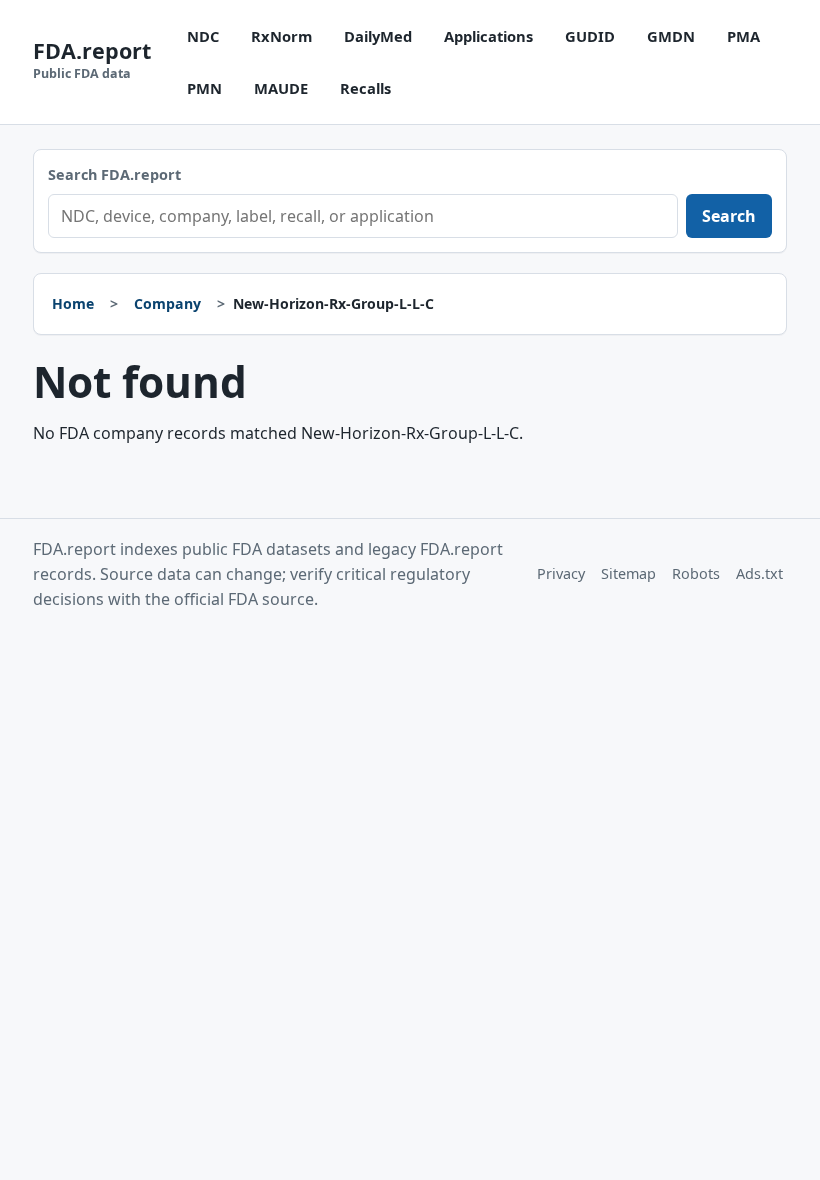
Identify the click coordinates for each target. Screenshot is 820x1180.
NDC (203, 36)
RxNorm (281, 36)
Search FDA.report (114, 174)
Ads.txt (759, 573)
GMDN (671, 36)
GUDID (590, 36)
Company (167, 303)
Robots (696, 573)
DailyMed (378, 36)
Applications (488, 36)
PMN (204, 88)
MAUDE (281, 88)
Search (729, 216)
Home (73, 303)
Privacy (561, 573)
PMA (743, 36)
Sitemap (628, 573)
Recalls (365, 88)
